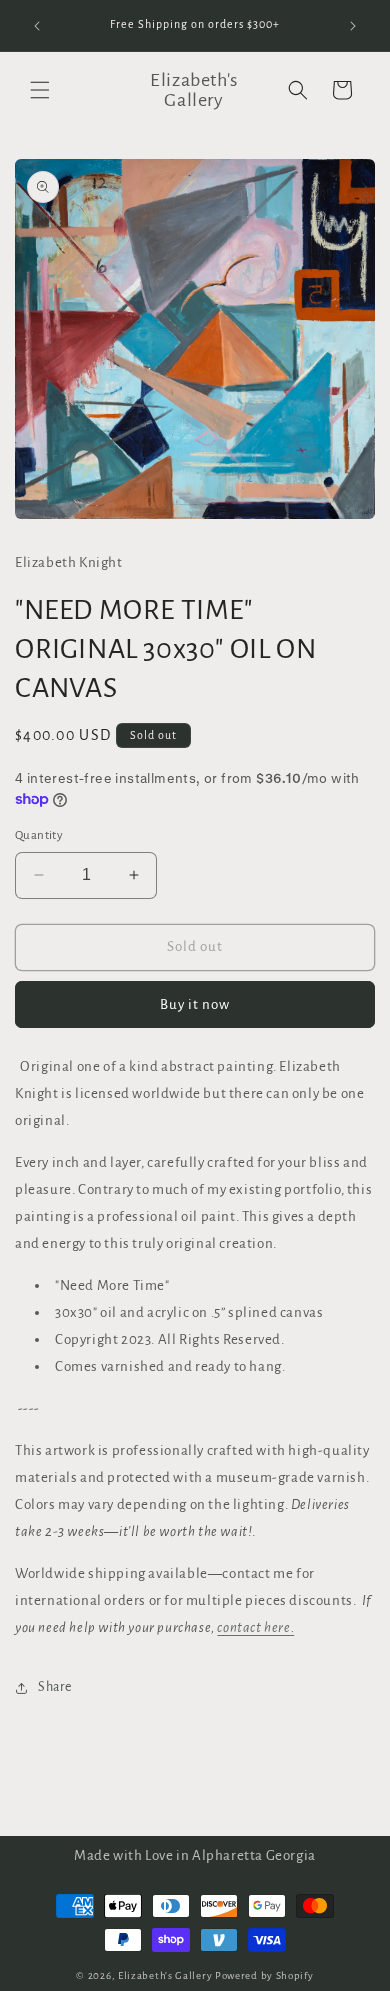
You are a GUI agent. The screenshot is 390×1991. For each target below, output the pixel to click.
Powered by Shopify (264, 1975)
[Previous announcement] (37, 26)
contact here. (255, 1627)
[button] (40, 90)
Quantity (39, 835)
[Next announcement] (353, 26)
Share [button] (55, 1687)
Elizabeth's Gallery (165, 1975)
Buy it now (195, 1004)
